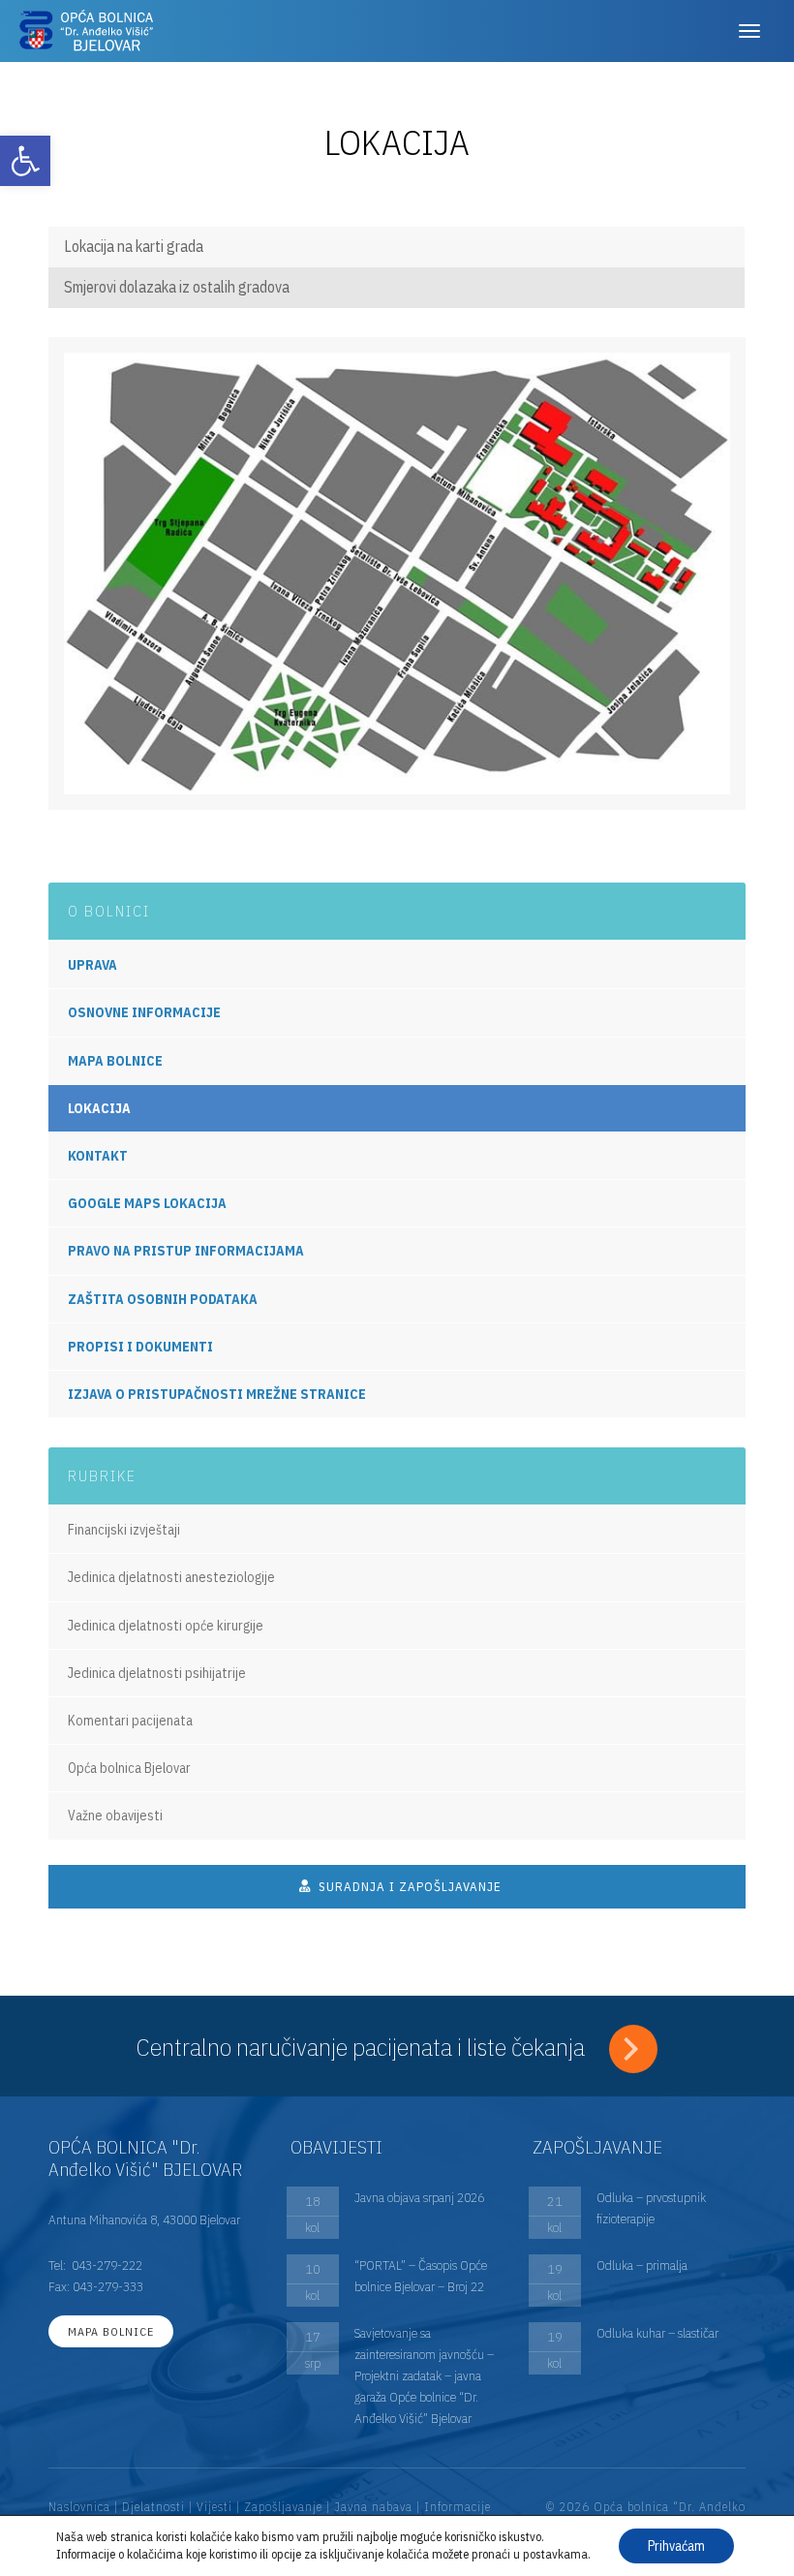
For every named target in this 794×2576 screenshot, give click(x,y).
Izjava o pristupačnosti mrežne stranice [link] (217, 1394)
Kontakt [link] (98, 1156)
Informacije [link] (458, 2507)
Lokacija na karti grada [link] (134, 246)
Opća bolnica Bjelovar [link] (129, 1768)
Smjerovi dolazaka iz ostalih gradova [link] (177, 287)
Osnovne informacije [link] (144, 1012)
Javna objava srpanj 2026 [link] (419, 2197)
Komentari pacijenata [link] (130, 1721)
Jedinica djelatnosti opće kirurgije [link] (166, 1626)
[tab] (397, 247)
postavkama (555, 2554)
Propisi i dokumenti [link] (140, 1347)
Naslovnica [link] (79, 2507)
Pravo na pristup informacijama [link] (186, 1251)
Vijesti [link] (214, 2507)
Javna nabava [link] (373, 2507)
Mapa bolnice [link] (115, 1061)
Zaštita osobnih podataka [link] (163, 1299)
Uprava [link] (92, 965)
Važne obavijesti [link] (115, 1816)
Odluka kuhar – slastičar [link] (657, 2333)
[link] (25, 161)
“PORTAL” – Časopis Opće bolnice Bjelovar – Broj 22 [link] (421, 2276)
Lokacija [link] (99, 1108)
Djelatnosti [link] (153, 2507)
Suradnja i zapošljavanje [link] (408, 1887)
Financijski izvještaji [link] (124, 1530)
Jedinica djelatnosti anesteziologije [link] (171, 1577)
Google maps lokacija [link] (147, 1203)
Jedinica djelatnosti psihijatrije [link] (157, 1673)
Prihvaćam (676, 2546)
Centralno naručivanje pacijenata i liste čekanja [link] (363, 2047)
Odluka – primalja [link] (642, 2265)
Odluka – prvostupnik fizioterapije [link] (651, 2208)
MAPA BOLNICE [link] (111, 2331)
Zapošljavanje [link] (283, 2507)
